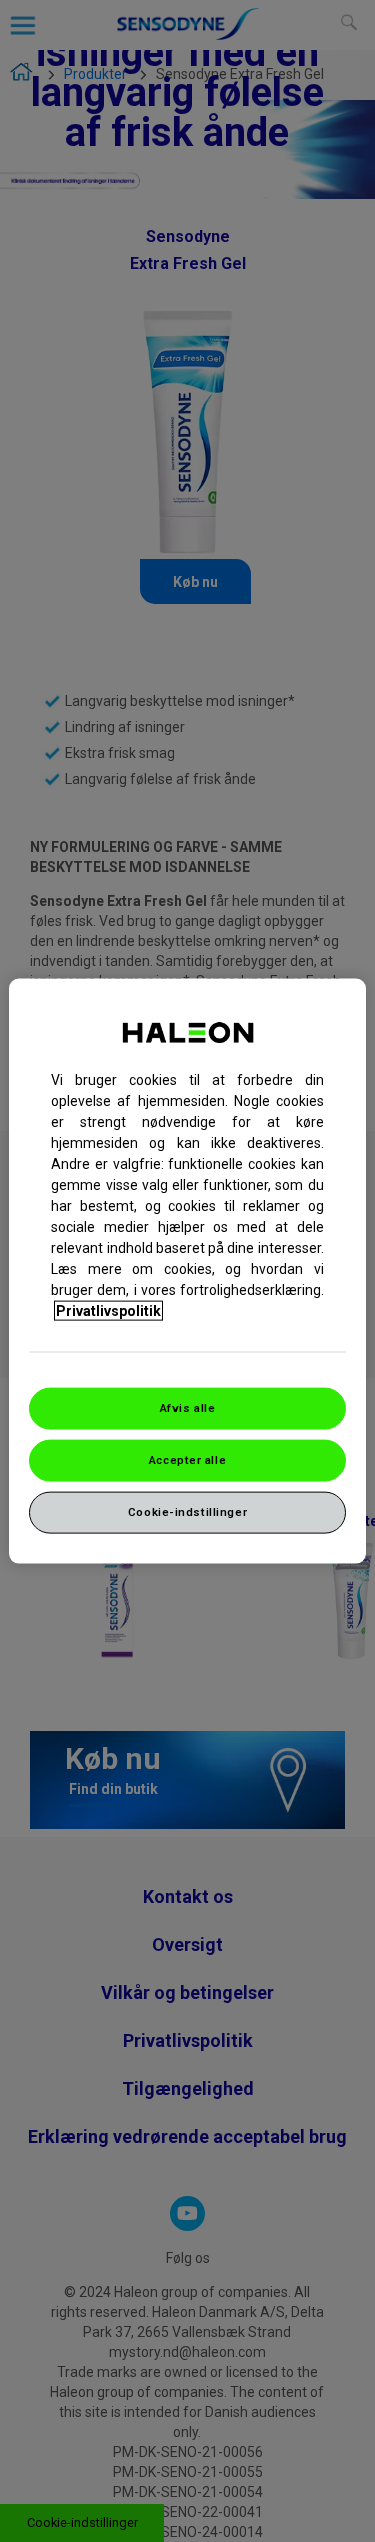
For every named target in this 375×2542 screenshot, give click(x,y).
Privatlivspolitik (108, 1311)
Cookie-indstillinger (187, 1511)
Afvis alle (188, 1408)
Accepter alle (187, 1460)
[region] (187, 1271)
